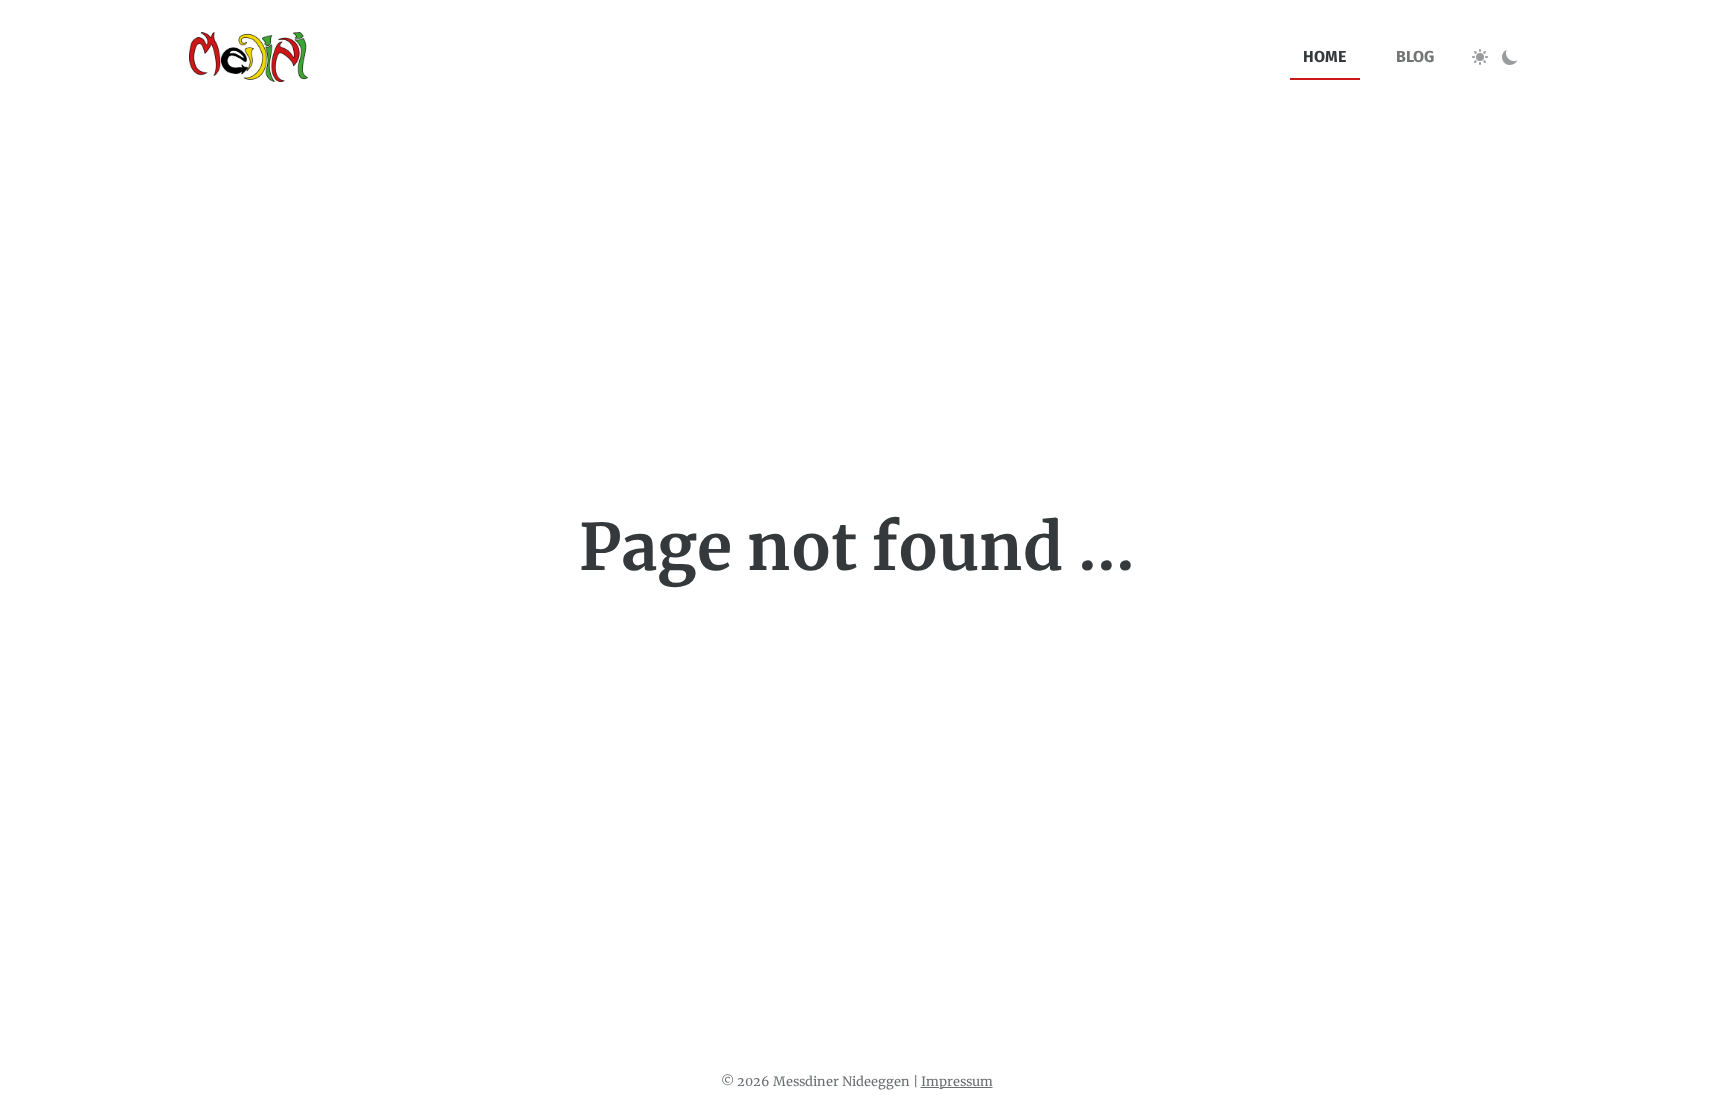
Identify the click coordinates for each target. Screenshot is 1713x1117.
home (1324, 56)
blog (1415, 56)
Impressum (957, 1081)
